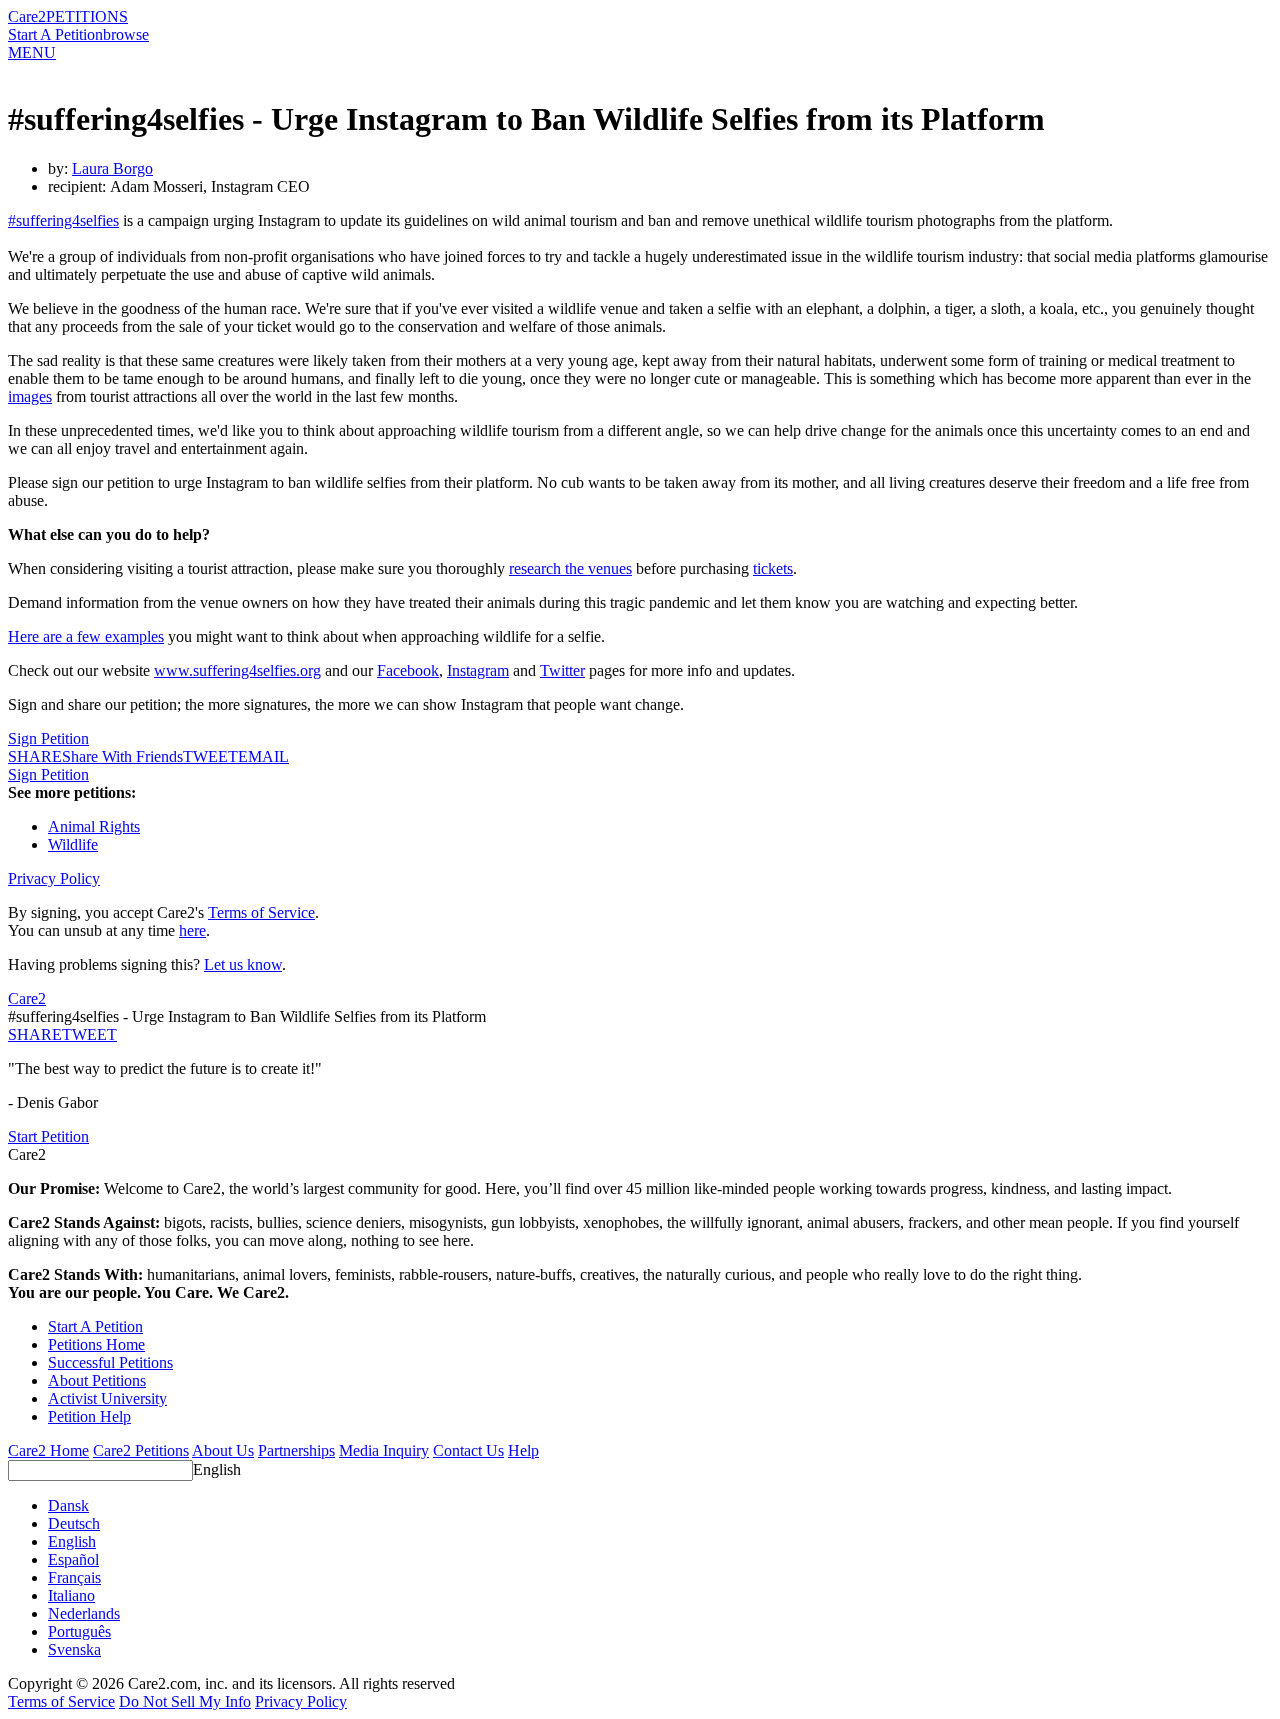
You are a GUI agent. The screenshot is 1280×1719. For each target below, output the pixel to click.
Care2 (27, 16)
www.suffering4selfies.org (237, 670)
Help (523, 1450)
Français (74, 1577)
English (217, 1469)
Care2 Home (48, 1450)
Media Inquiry (384, 1450)
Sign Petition (48, 738)
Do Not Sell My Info (185, 1701)
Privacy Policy (54, 878)
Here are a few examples (86, 636)
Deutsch (74, 1523)
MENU (32, 52)
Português (79, 1631)
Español (73, 1559)
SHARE (35, 1034)
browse (126, 34)
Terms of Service (261, 912)
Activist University (107, 1398)
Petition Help (89, 1416)
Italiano (71, 1595)
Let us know (243, 964)
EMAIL (263, 756)
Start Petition (48, 1136)
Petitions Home (96, 1344)
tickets (773, 568)
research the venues (570, 568)
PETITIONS (87, 16)
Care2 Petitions (141, 1450)
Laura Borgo (112, 168)
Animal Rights (94, 826)
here (192, 930)
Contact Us (468, 1450)
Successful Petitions (110, 1362)
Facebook (408, 670)
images (30, 396)
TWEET (210, 756)
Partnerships (296, 1450)
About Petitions (97, 1380)
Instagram (478, 670)
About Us (223, 1450)
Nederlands (84, 1613)
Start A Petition (55, 34)
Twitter (562, 670)
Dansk (68, 1505)
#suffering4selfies (63, 220)
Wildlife (73, 844)
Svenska (74, 1649)
